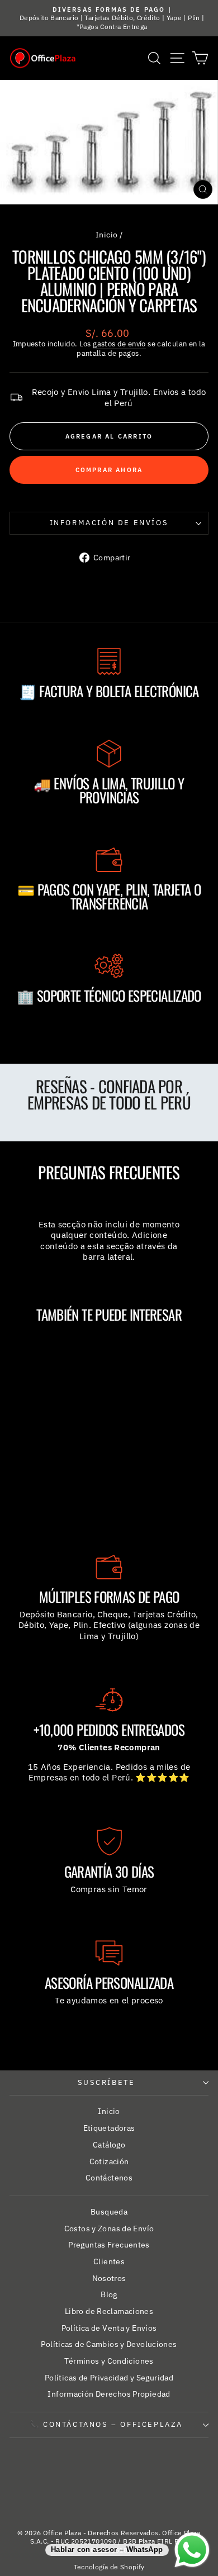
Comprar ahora (109, 470)
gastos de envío (119, 344)
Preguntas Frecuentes (109, 2245)
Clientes (109, 2261)
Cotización (109, 2161)
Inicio (106, 235)
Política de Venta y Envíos (109, 2328)
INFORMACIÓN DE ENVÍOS (109, 523)
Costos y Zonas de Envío (109, 2229)
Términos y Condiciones (109, 2361)
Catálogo (109, 2145)
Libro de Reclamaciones (109, 2311)
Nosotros (109, 2278)
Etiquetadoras (109, 2128)
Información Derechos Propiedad (109, 2394)
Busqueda (109, 2212)
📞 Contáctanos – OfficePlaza (106, 2424)
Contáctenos (109, 2178)
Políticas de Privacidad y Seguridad (109, 2378)
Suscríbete (106, 2082)
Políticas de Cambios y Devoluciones (109, 2344)
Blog (109, 2294)
